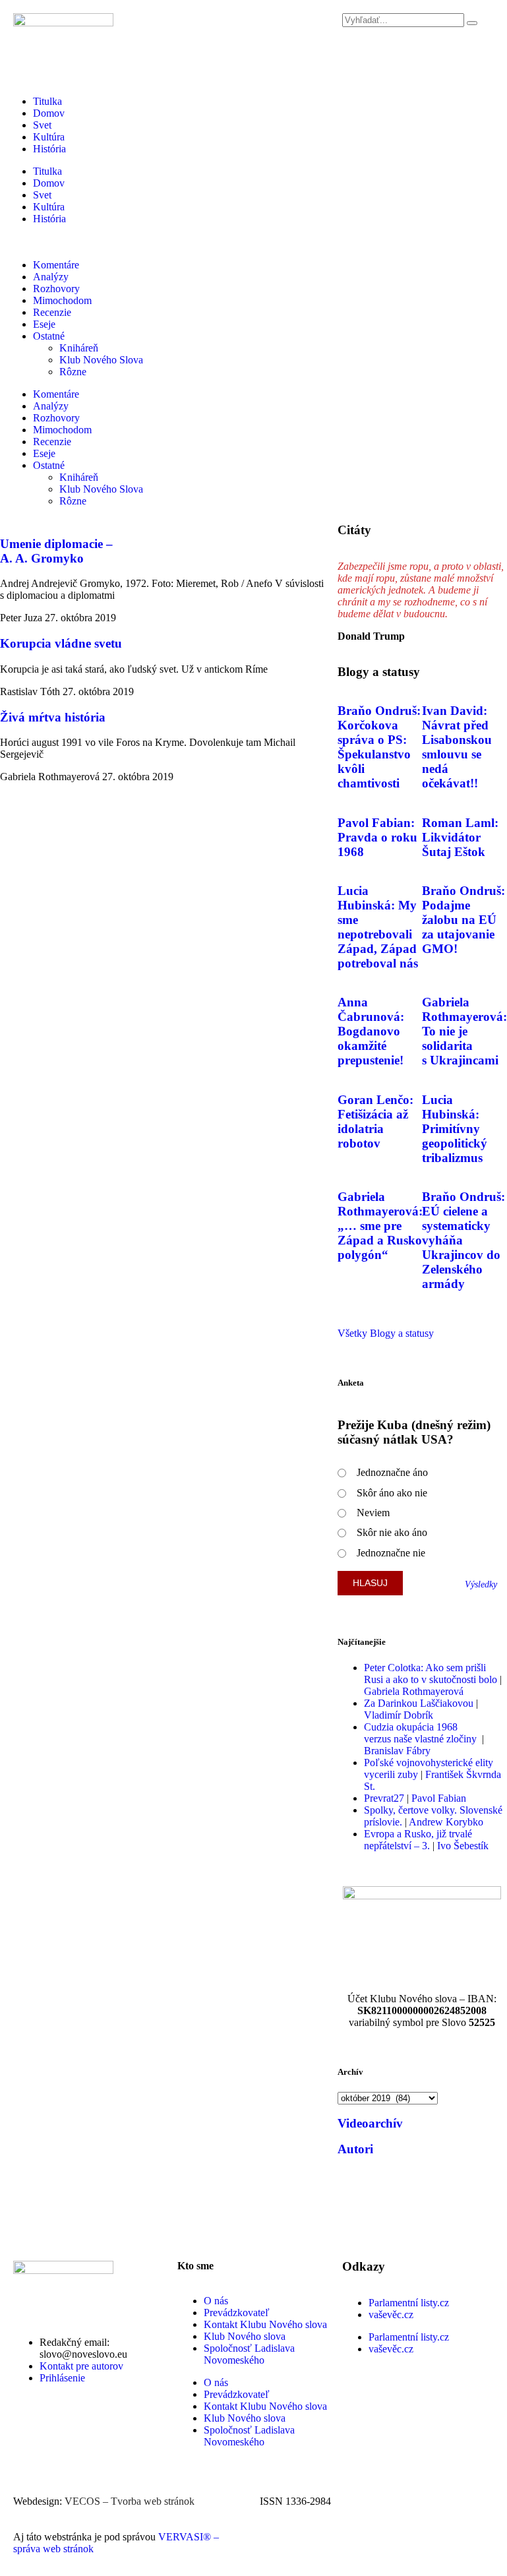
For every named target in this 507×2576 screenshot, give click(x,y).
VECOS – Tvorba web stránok (130, 2501)
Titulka (47, 101)
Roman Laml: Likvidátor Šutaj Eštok (460, 837)
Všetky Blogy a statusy (386, 1333)
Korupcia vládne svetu (61, 643)
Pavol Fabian (439, 1798)
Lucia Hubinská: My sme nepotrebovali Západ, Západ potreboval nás (378, 927)
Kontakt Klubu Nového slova (265, 2324)
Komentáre (56, 265)
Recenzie (52, 312)
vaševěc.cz (391, 2315)
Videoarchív (370, 2123)
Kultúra (49, 137)
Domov (49, 113)
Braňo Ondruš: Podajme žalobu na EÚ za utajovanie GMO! (463, 920)
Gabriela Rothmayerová (414, 1691)
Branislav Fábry (397, 1751)
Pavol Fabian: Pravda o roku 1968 (377, 837)
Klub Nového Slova (101, 360)
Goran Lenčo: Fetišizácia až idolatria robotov (375, 1121)
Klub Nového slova (245, 2336)
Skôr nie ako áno (392, 1532)
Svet (42, 125)
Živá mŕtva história (53, 717)
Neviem (373, 1513)
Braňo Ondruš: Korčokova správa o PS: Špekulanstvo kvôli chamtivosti (379, 747)
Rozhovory (56, 289)
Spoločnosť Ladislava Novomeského (249, 2354)
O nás (216, 2301)
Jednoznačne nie (391, 1553)
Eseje (44, 324)
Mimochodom (62, 300)
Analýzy (51, 277)
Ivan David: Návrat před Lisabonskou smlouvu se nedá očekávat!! (457, 747)
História (49, 149)
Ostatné (49, 336)
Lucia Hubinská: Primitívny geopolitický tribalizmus (455, 1129)
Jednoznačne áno (392, 1472)
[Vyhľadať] (472, 23)
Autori (355, 2149)
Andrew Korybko (446, 1822)
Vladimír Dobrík (399, 1715)
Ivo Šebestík (463, 1846)
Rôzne (73, 372)
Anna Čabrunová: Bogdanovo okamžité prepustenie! (371, 1031)
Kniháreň (79, 348)
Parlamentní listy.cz (409, 2303)
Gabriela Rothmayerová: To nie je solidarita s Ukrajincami (464, 1031)
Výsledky (481, 1584)
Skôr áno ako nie (392, 1493)
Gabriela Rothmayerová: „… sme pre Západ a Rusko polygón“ (380, 1226)
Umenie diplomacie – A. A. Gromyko (56, 551)
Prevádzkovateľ (237, 2313)
